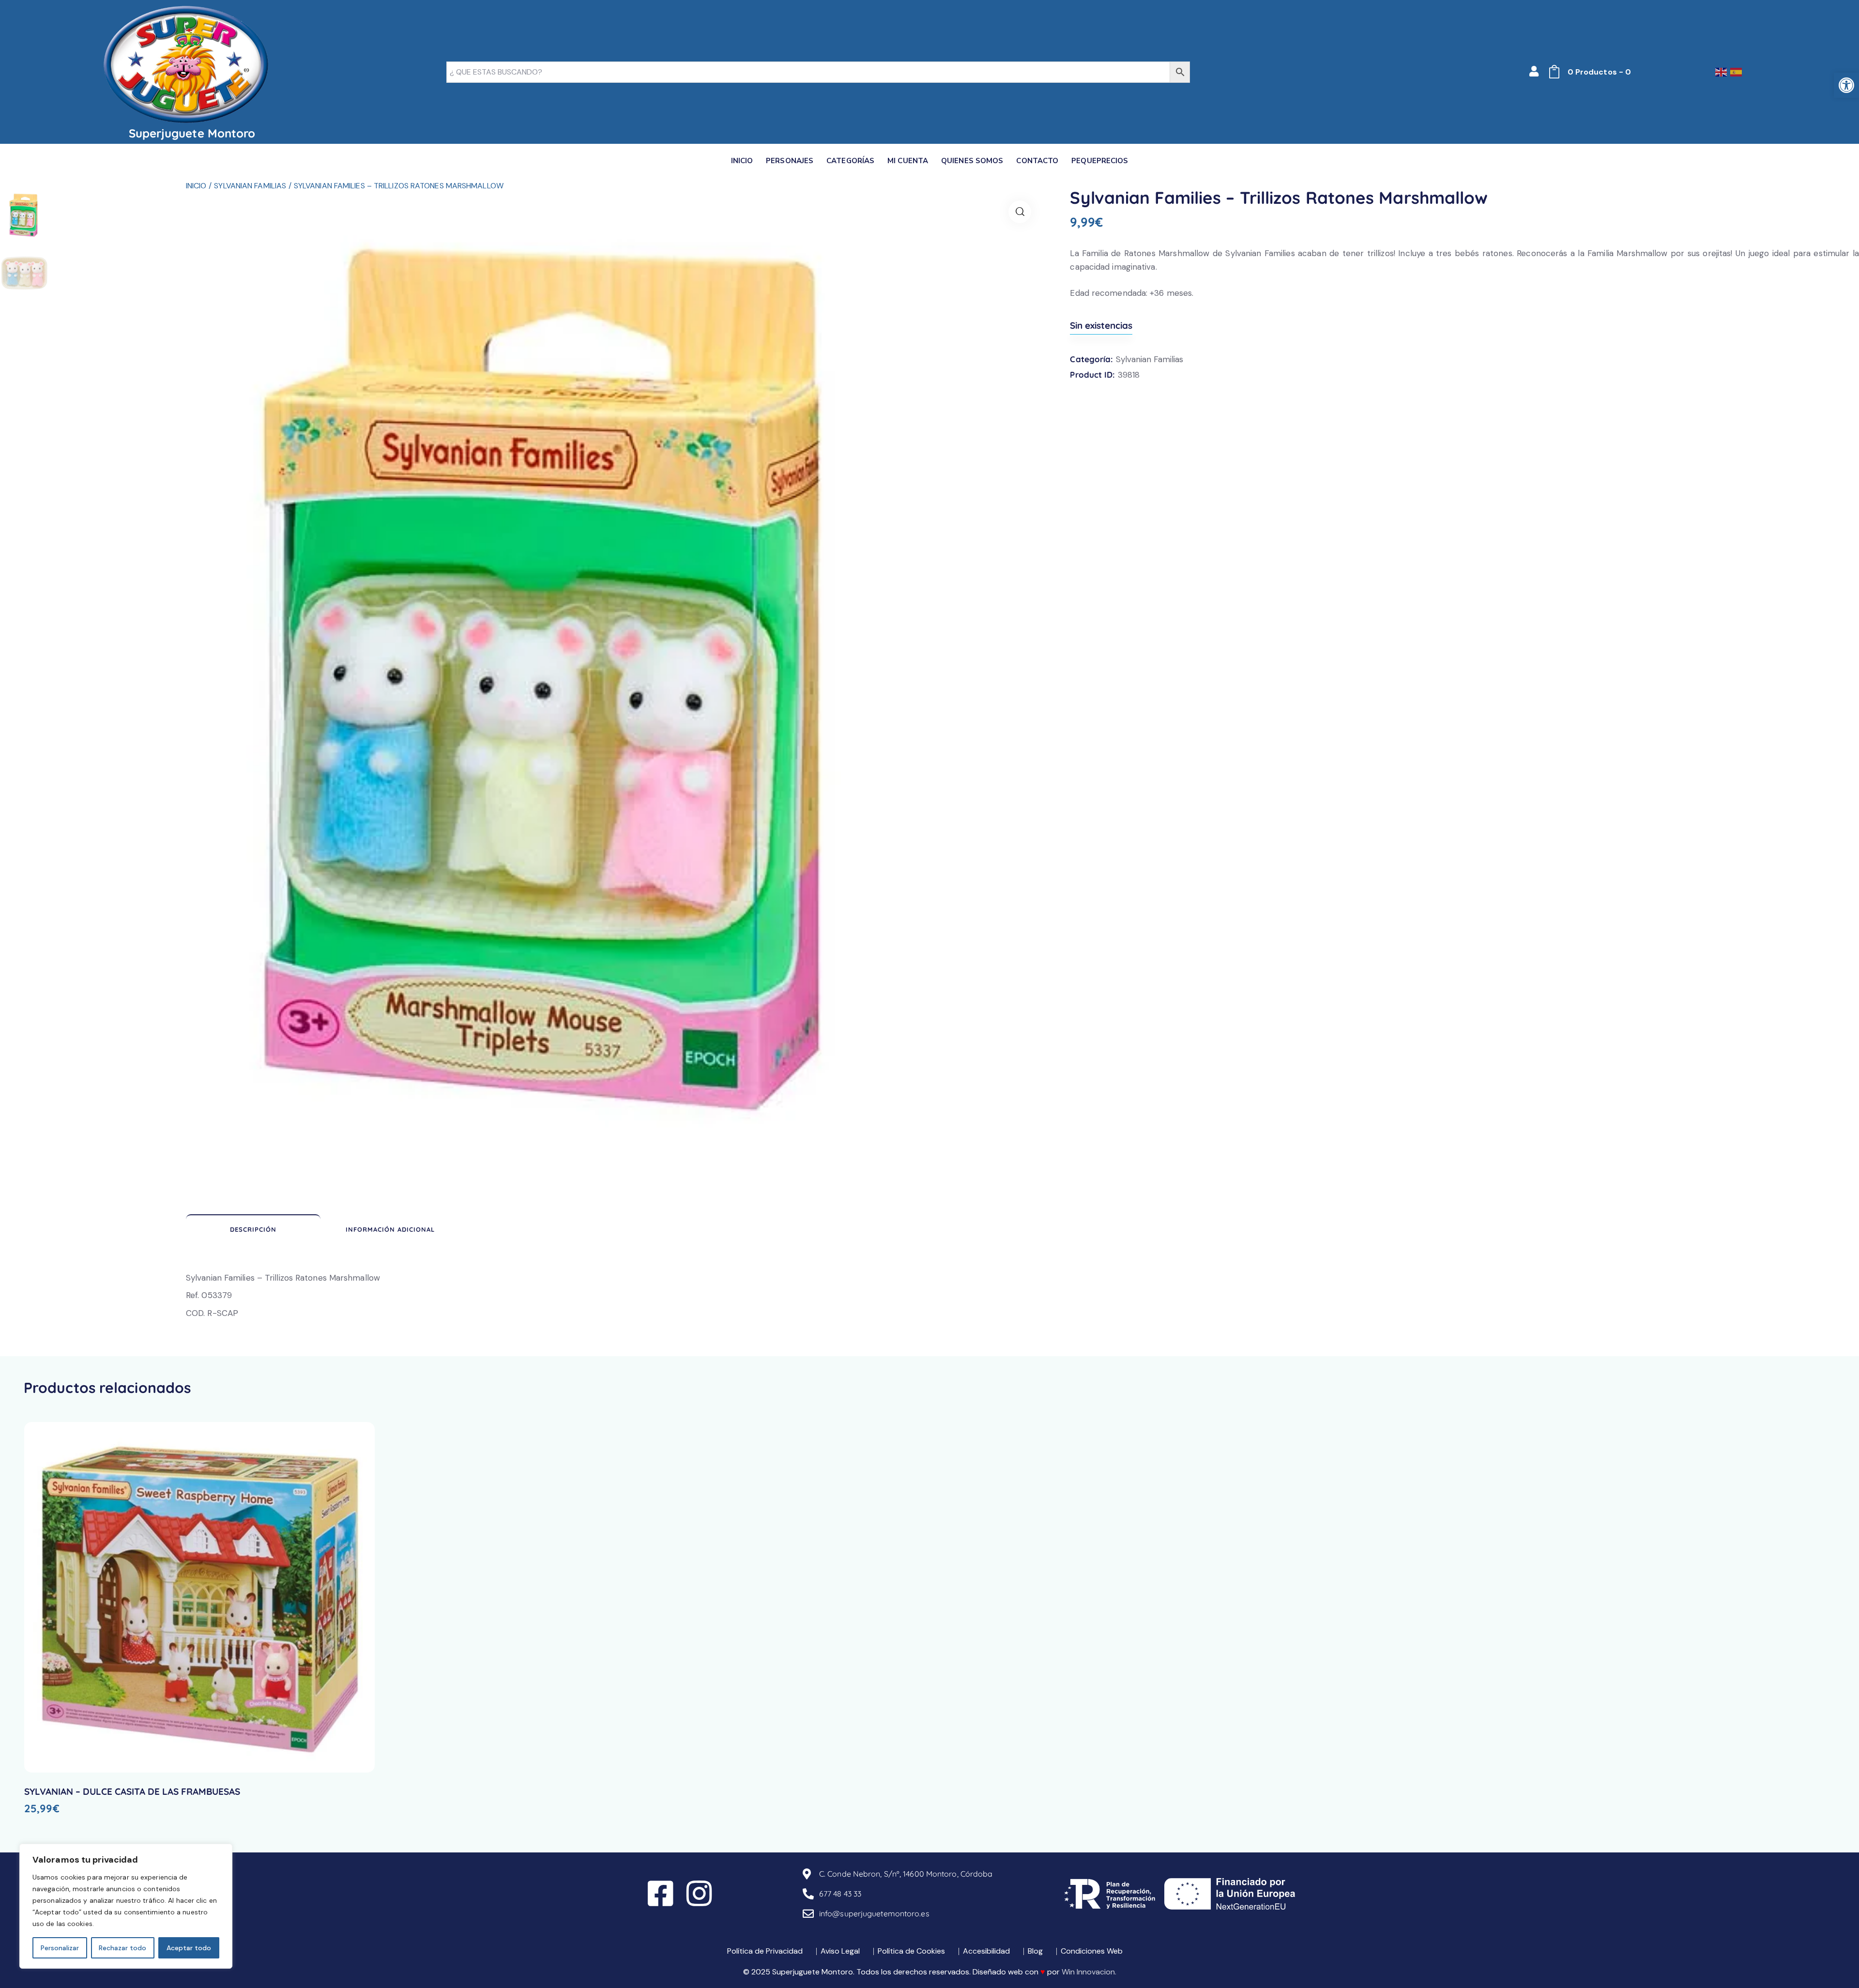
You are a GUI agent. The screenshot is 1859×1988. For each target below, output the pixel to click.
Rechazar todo (122, 1948)
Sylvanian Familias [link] (250, 186)
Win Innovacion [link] (1088, 1972)
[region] (126, 1906)
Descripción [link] (253, 1229)
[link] (1846, 85)
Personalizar (60, 1948)
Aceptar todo (189, 1948)
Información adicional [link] (390, 1229)
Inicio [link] (196, 186)
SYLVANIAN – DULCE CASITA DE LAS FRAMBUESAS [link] (132, 1791)
